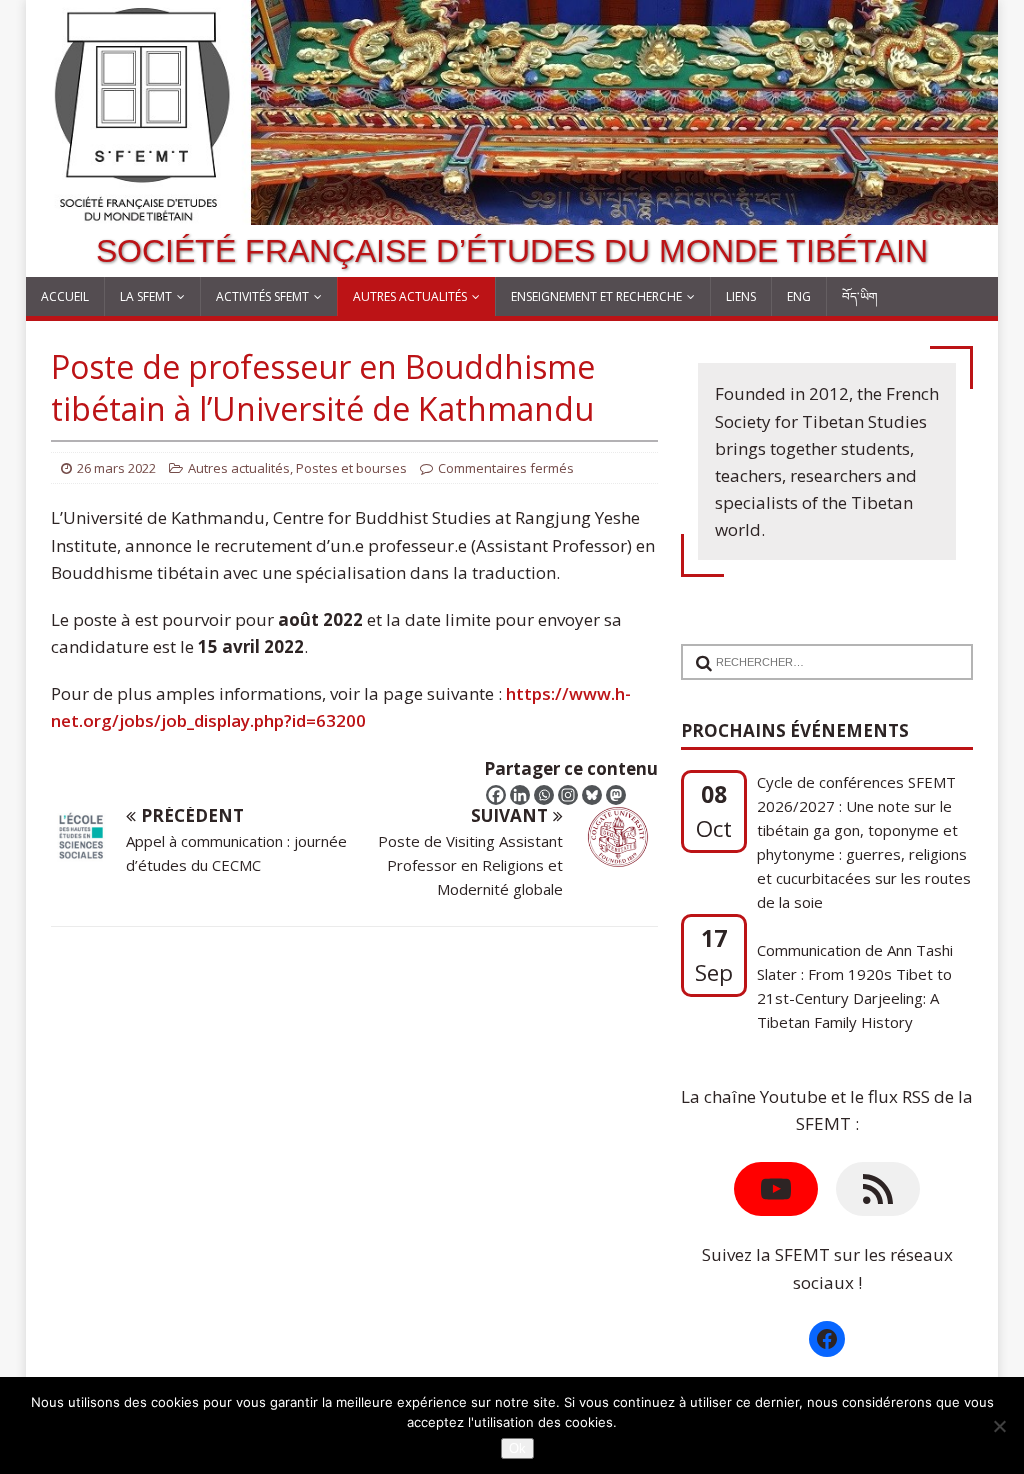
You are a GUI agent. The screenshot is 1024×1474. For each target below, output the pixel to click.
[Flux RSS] (878, 1189)
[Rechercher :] (820, 649)
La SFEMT (146, 296)
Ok (517, 1448)
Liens (741, 296)
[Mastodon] (616, 795)
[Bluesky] (592, 795)
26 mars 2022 (116, 468)
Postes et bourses (351, 468)
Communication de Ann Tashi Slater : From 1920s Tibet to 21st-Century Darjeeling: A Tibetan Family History (855, 986)
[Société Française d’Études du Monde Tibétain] (512, 211)
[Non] (999, 1426)
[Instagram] (568, 795)
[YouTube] (776, 1189)
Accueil (65, 296)
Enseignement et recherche (596, 296)
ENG (799, 296)
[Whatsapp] (544, 795)
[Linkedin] (520, 795)
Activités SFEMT (262, 296)
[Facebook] (496, 795)
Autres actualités (410, 296)
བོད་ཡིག (859, 296)
